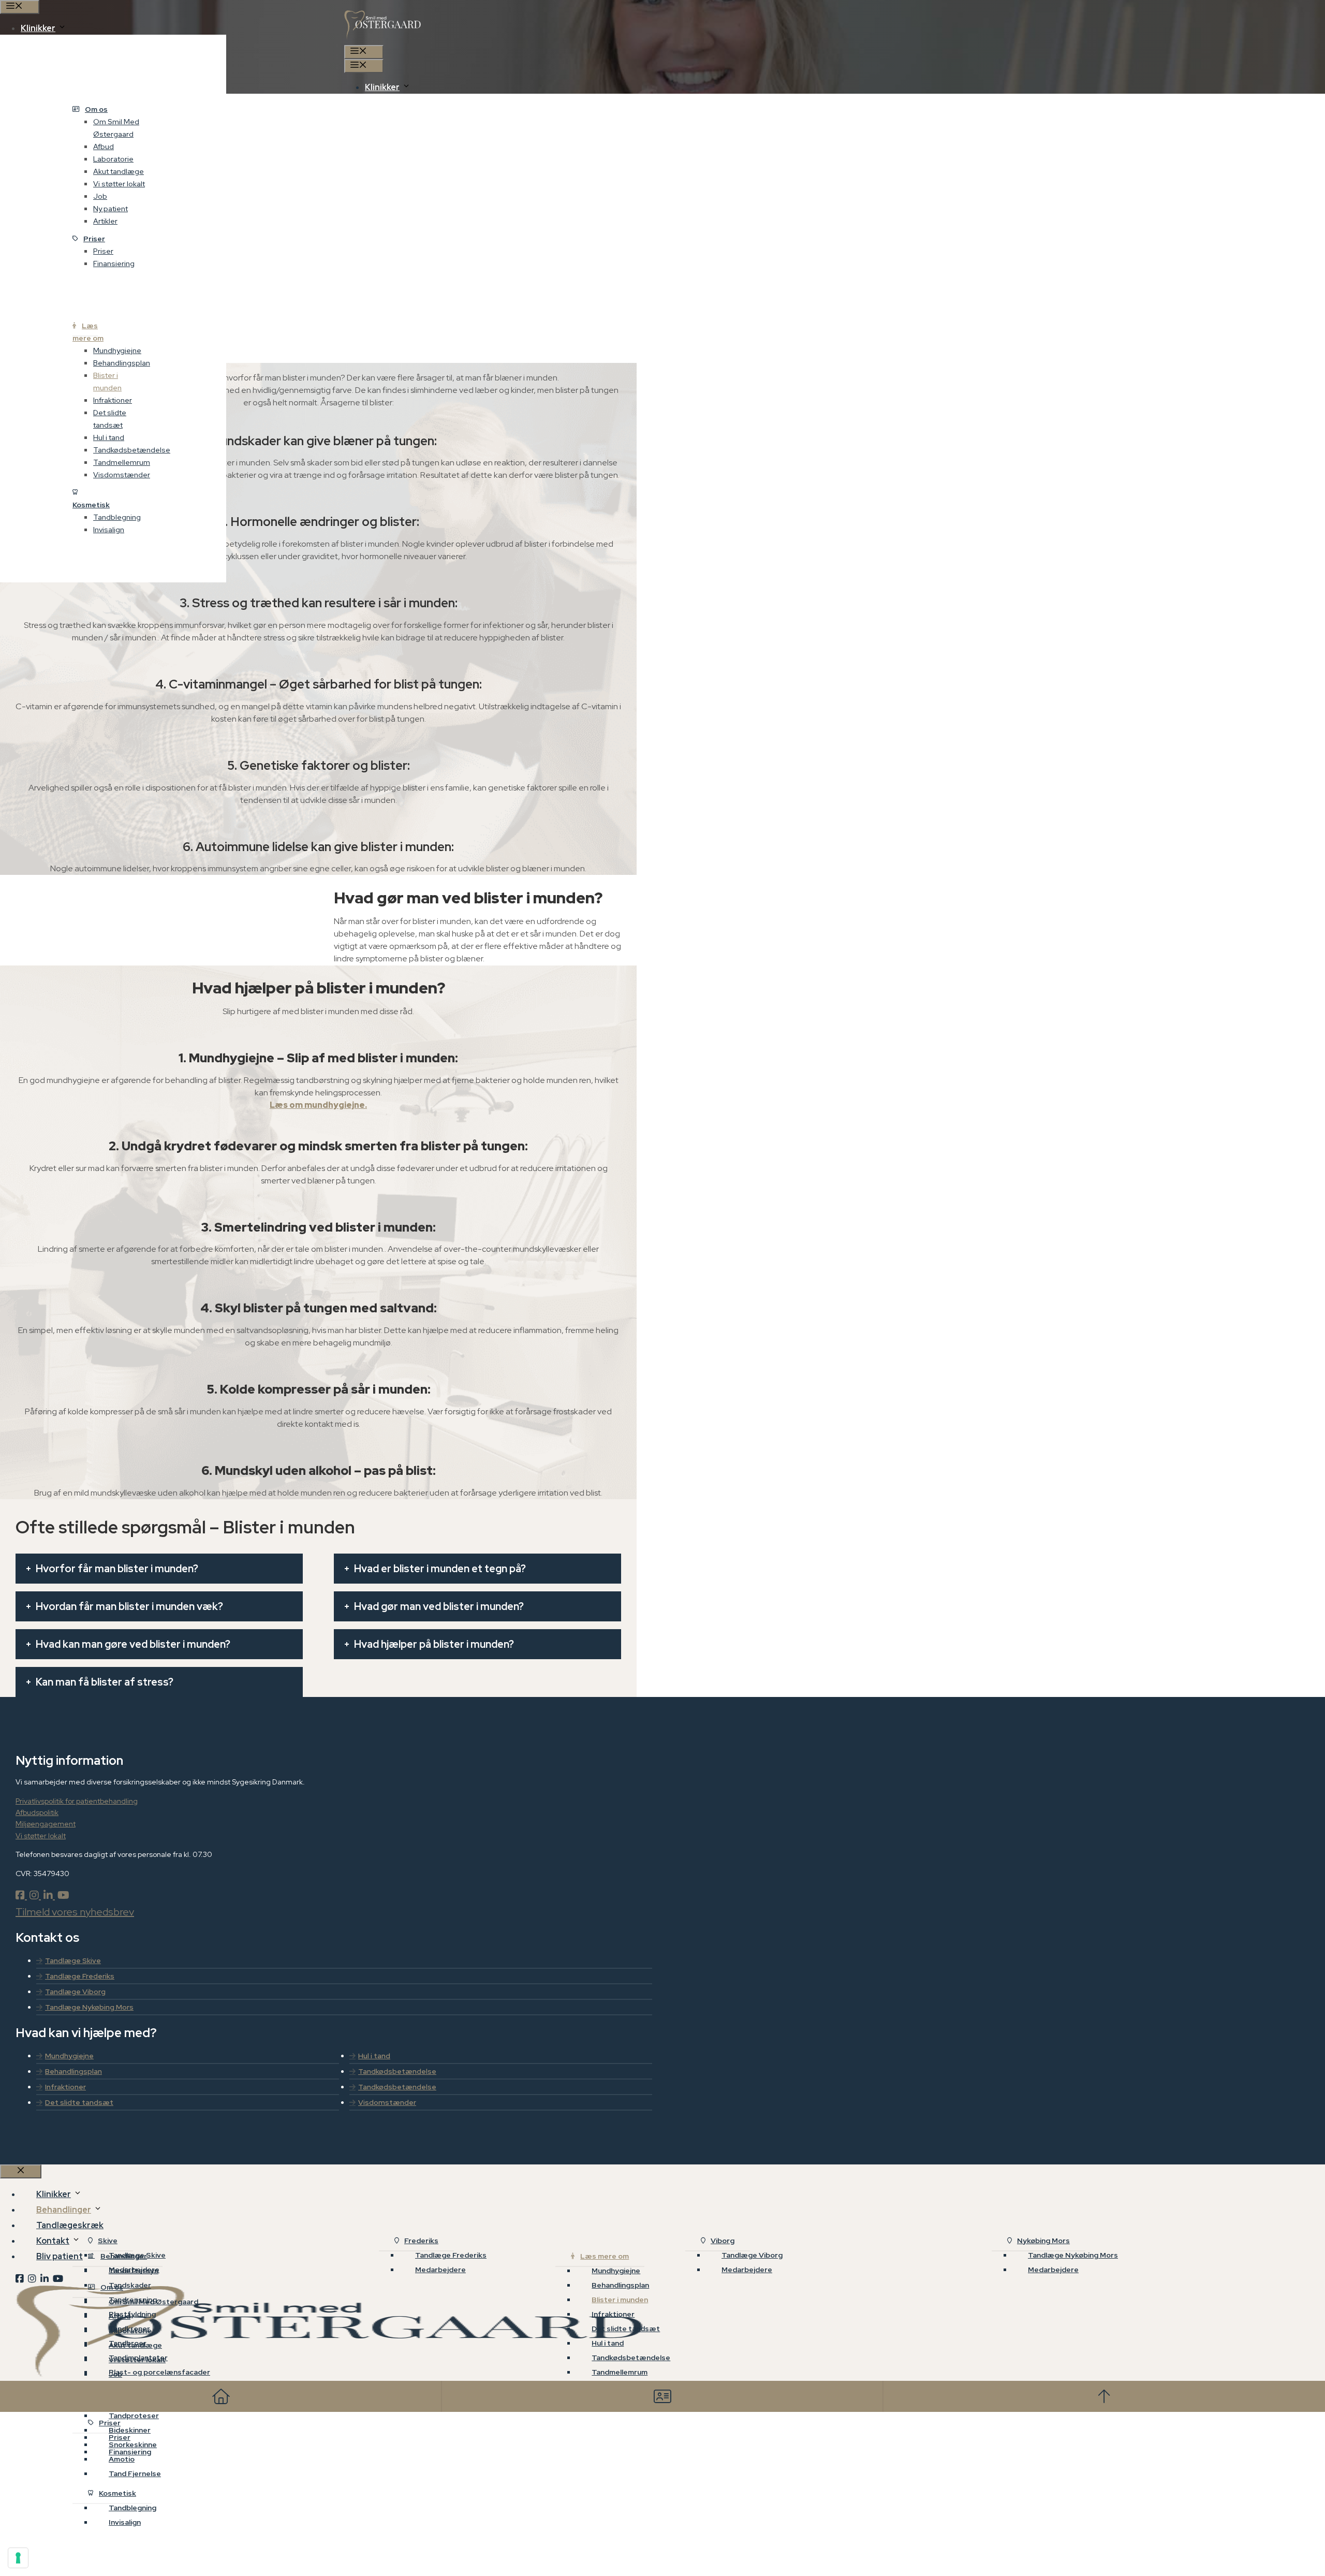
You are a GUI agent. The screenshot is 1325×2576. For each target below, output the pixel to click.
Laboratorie (113, 159)
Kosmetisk (91, 505)
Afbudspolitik (37, 1812)
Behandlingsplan (122, 363)
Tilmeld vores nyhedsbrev (75, 1912)
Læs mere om (88, 332)
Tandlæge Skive (73, 1960)
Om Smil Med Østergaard (116, 128)
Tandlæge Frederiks (80, 1976)
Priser (94, 239)
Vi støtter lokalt (119, 184)
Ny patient (111, 209)
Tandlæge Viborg (75, 1992)
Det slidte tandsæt (110, 419)
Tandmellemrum (122, 462)
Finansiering (114, 264)
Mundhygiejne (117, 350)
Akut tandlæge (119, 171)
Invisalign (109, 530)
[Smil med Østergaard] (383, 39)
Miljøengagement (46, 1824)
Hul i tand (109, 437)
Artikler (105, 221)
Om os (96, 109)
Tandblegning (117, 517)
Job (100, 196)
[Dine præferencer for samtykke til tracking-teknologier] (18, 2558)
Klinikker (382, 87)
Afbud (104, 147)
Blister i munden (107, 382)
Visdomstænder (122, 475)
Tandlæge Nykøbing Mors (89, 2007)
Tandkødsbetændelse (132, 450)
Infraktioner (113, 400)
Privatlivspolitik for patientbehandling (77, 1801)
